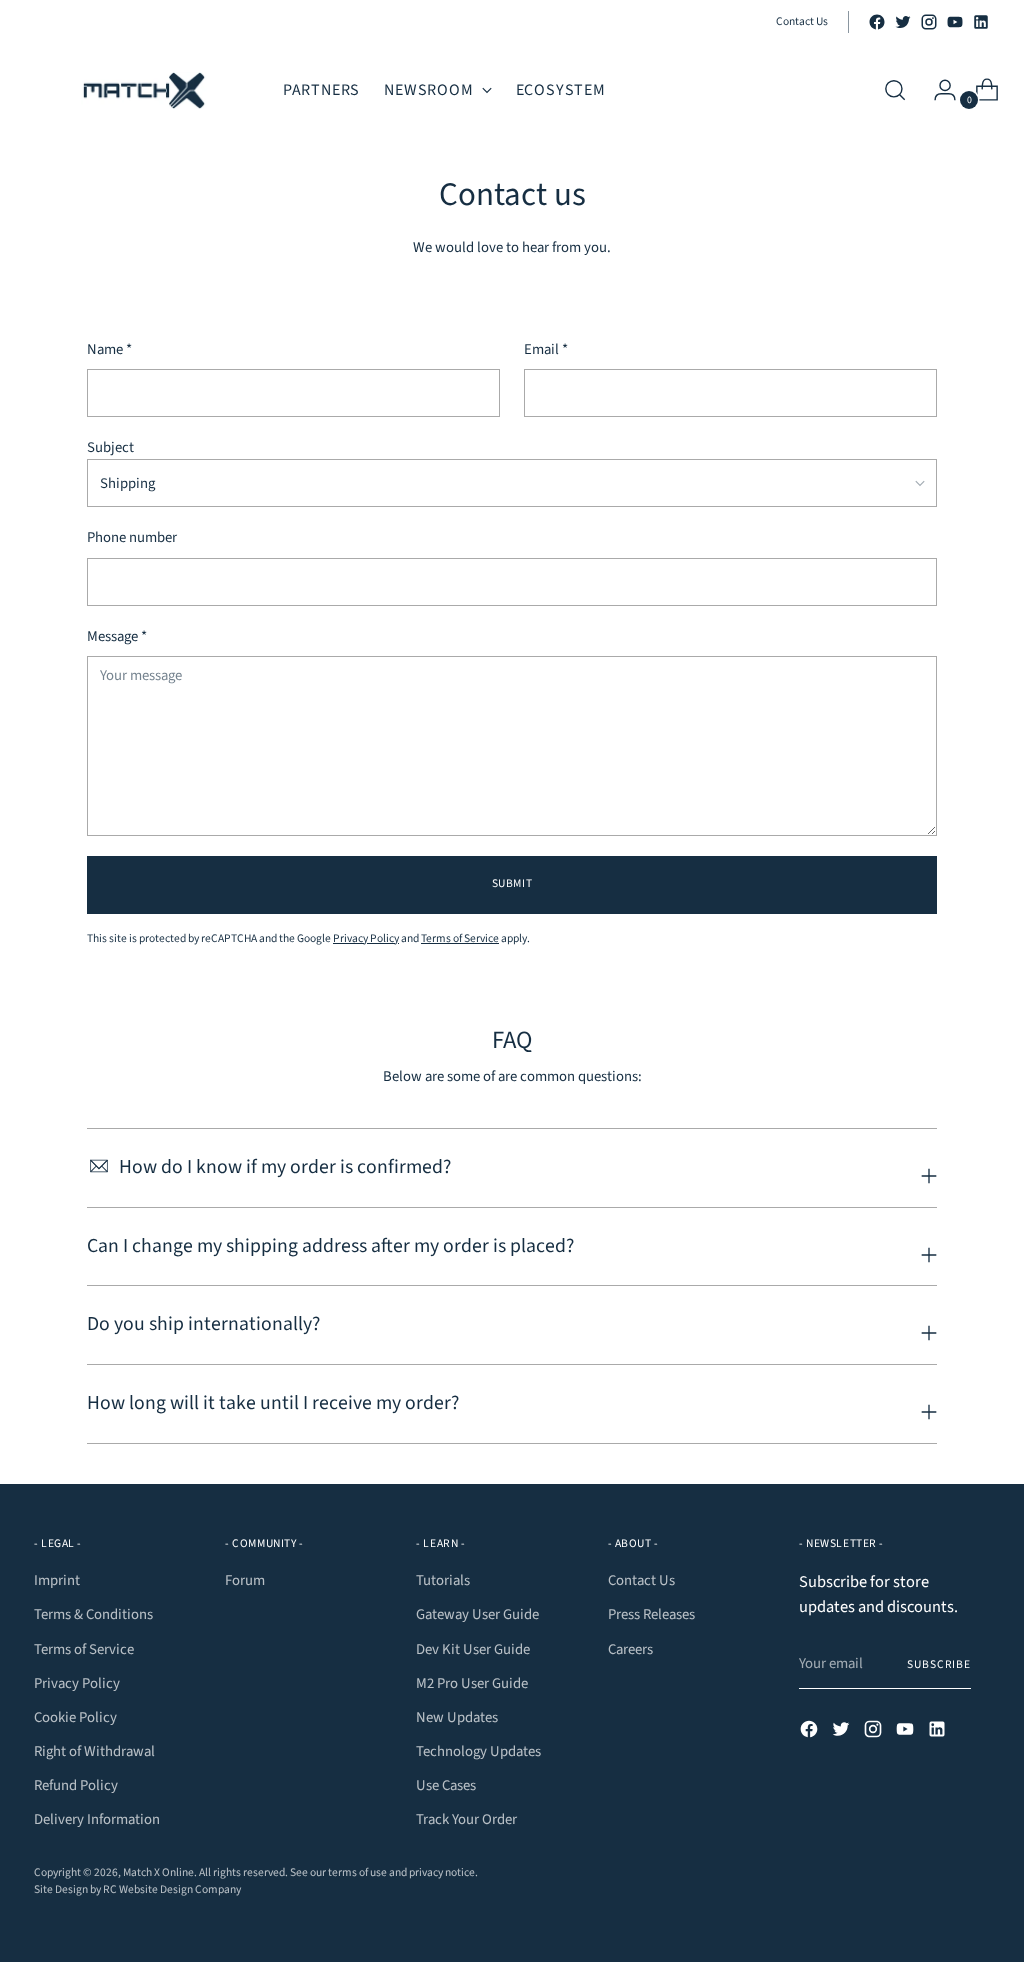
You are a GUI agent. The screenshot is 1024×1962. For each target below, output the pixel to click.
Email (546, 349)
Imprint (57, 1580)
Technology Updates (478, 1751)
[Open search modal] (895, 90)
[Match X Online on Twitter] (903, 22)
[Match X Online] (144, 90)
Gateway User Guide (477, 1614)
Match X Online (158, 1872)
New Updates (457, 1717)
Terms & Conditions (93, 1614)
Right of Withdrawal (94, 1751)
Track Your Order (466, 1819)
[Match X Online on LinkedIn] (981, 22)
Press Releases (651, 1614)
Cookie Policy (75, 1717)
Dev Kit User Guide (473, 1649)
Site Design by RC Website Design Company (137, 1889)
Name (109, 349)
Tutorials (443, 1580)
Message (117, 636)
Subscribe (939, 1664)
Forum (245, 1580)
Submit (512, 883)
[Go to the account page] (937, 90)
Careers (630, 1649)
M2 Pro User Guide (472, 1683)
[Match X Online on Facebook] (877, 22)
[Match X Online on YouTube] (955, 22)
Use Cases (446, 1785)
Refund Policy (76, 1785)
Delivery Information (97, 1819)
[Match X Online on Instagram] (929, 22)
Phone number (132, 537)
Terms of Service (460, 938)
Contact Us (641, 1580)
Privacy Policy (366, 938)
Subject (110, 447)
